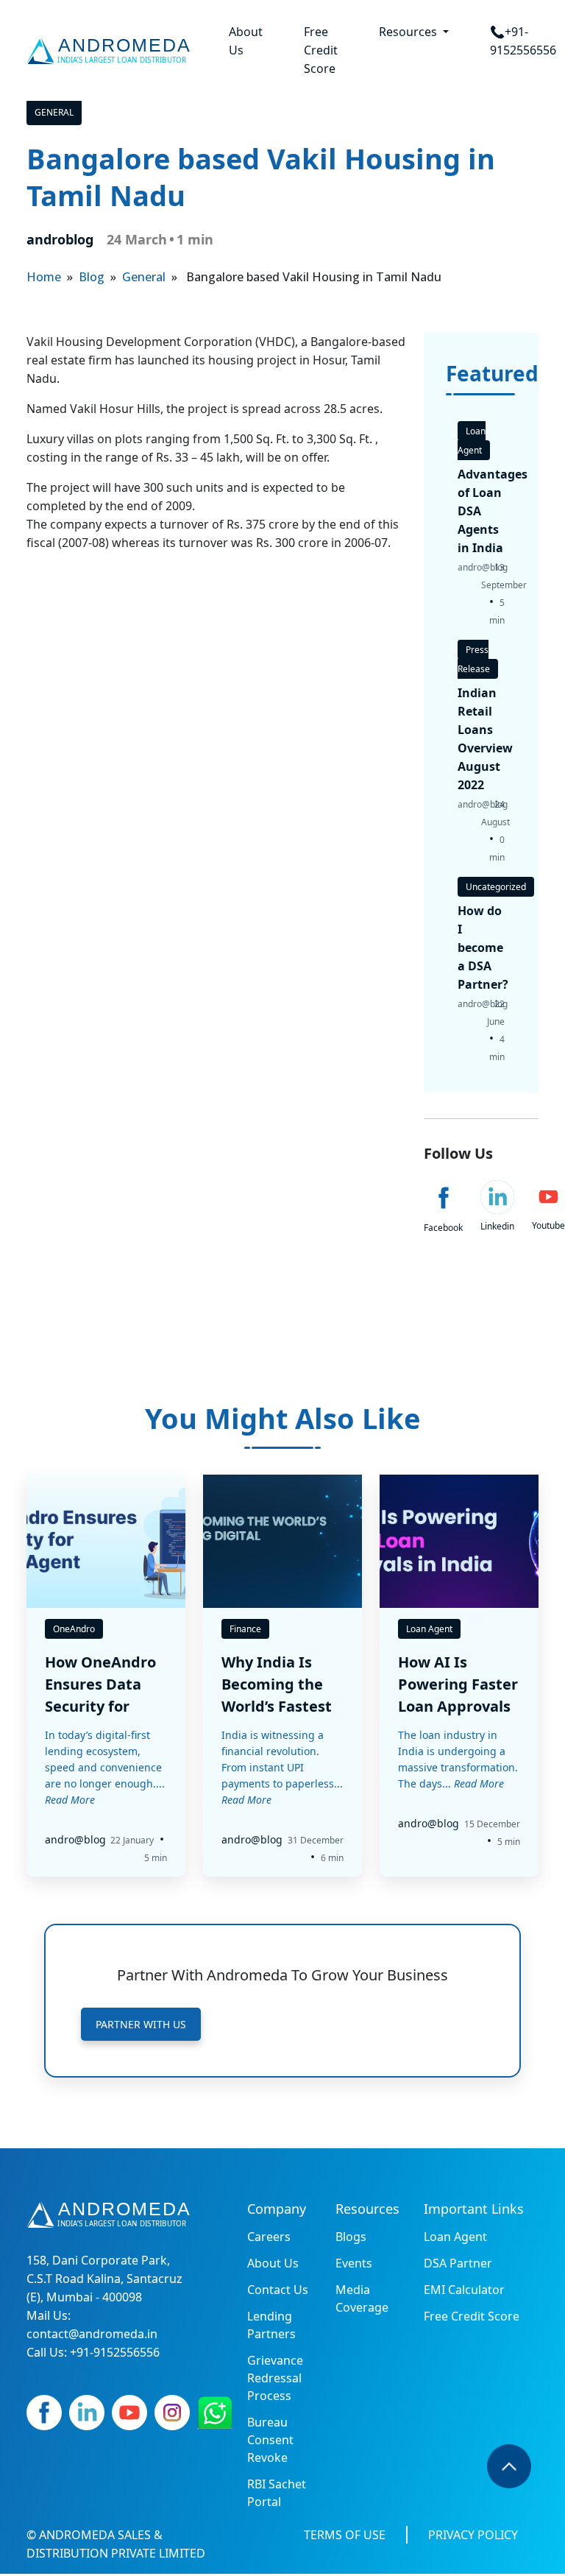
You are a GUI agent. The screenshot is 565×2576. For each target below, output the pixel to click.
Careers (269, 2237)
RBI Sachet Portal (277, 2493)
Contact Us (278, 2290)
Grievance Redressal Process (275, 2378)
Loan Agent (455, 2237)
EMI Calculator (464, 2290)
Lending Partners (271, 2325)
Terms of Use (345, 2535)
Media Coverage (362, 2298)
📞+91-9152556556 (523, 41)
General (54, 112)
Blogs (351, 2237)
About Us (246, 41)
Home (44, 277)
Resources (409, 32)
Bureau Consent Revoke (270, 2440)
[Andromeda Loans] (111, 51)
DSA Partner (458, 2263)
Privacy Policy (473, 2535)
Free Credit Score (321, 50)
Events (354, 2263)
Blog (92, 277)
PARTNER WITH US (141, 2024)
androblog (60, 239)
